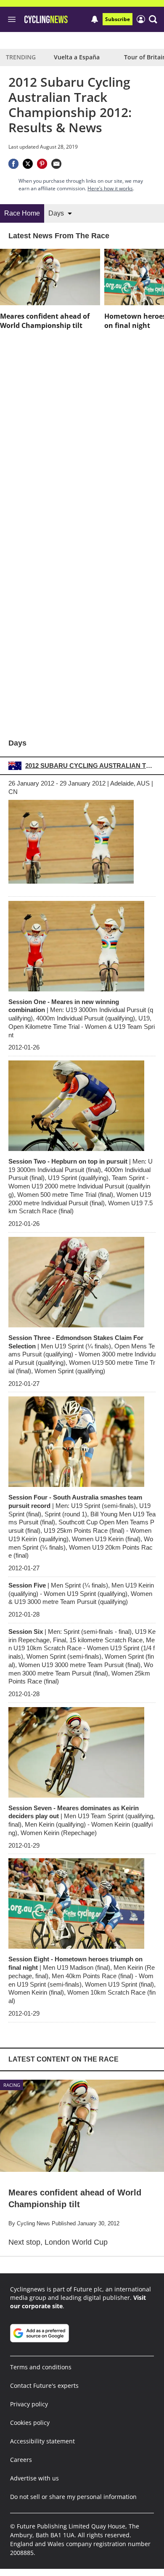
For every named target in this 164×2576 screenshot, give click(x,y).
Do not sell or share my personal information (73, 2497)
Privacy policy (29, 2404)
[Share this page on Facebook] (13, 164)
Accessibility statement (42, 2441)
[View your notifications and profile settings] (95, 19)
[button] (153, 19)
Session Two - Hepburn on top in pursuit (81, 1186)
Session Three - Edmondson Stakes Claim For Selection (82, 1354)
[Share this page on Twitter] (28, 164)
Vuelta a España (77, 57)
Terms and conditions (41, 2367)
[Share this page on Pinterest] (42, 164)
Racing (12, 2085)
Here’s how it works (110, 188)
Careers (21, 2460)
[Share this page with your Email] (56, 164)
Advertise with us (34, 2478)
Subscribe (118, 19)
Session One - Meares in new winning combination (82, 1018)
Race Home (22, 213)
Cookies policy (30, 2423)
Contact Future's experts (44, 2386)
